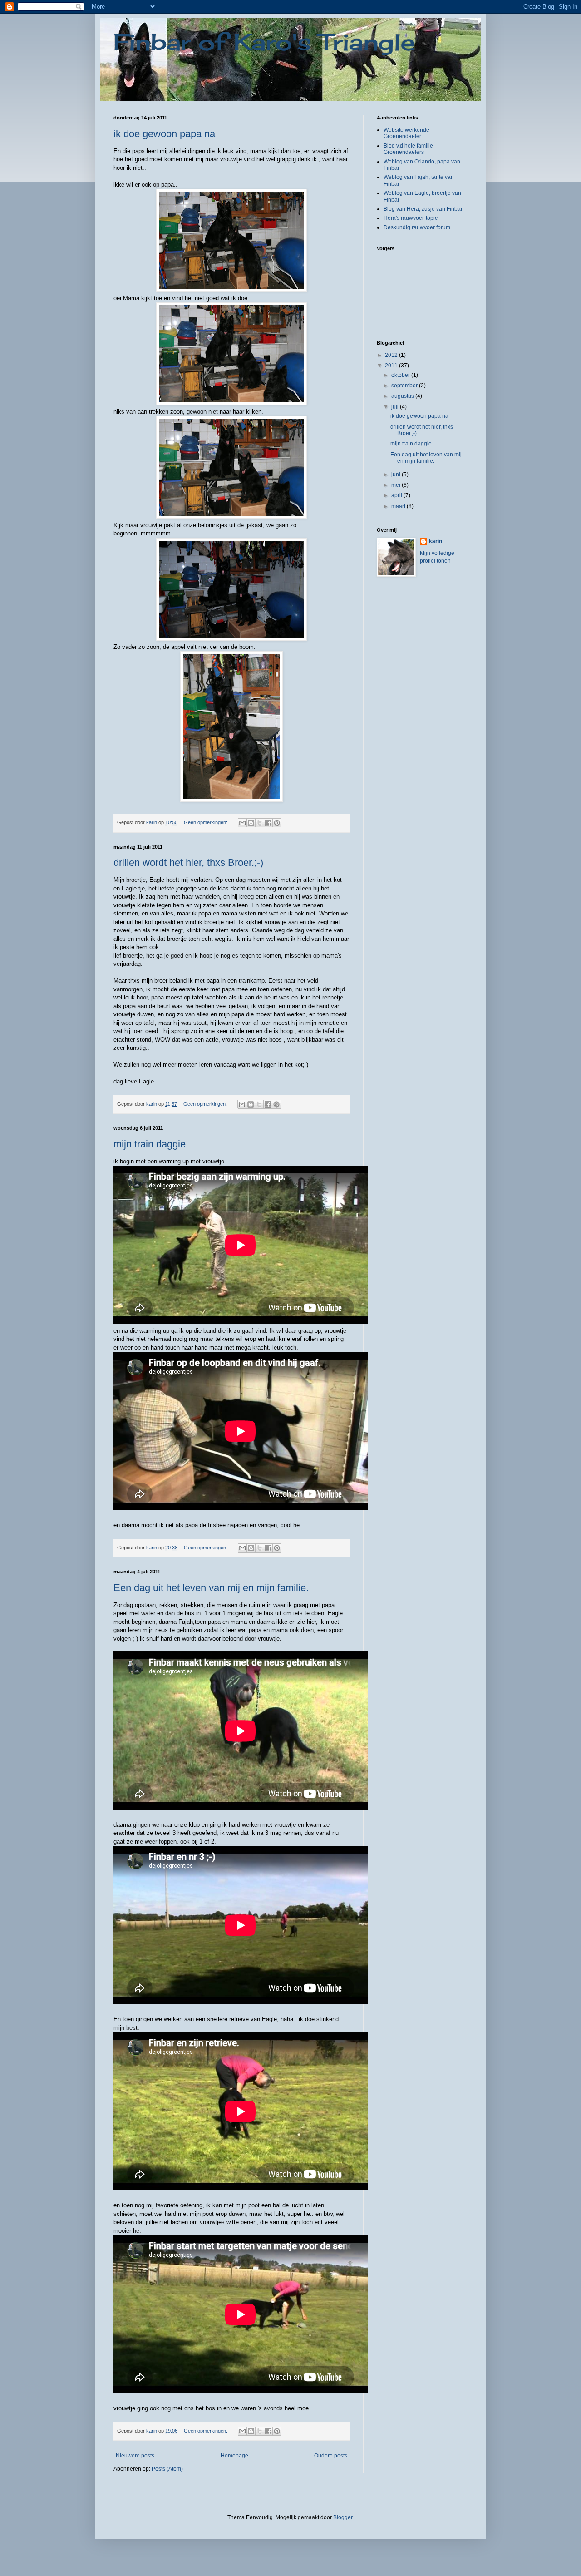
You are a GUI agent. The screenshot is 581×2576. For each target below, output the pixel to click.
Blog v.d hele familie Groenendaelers (408, 149)
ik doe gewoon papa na (164, 134)
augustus (403, 396)
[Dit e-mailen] (242, 823)
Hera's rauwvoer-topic (411, 218)
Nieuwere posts (135, 2456)
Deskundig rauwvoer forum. (418, 227)
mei (396, 485)
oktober (401, 375)
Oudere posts (331, 2456)
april (397, 495)
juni (396, 475)
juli (396, 407)
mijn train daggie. (151, 1144)
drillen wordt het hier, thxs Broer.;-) (188, 863)
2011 (392, 366)
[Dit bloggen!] (251, 823)
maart (399, 506)
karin (436, 541)
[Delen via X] (260, 823)
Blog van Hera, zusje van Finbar (423, 209)
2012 (392, 355)
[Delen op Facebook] (268, 823)
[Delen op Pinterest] (277, 823)
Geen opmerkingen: (206, 822)
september (405, 386)
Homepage (234, 2456)
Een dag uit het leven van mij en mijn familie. (211, 1588)
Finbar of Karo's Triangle (264, 42)
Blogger (343, 2517)
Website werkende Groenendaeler (406, 133)
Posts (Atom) (167, 2469)
